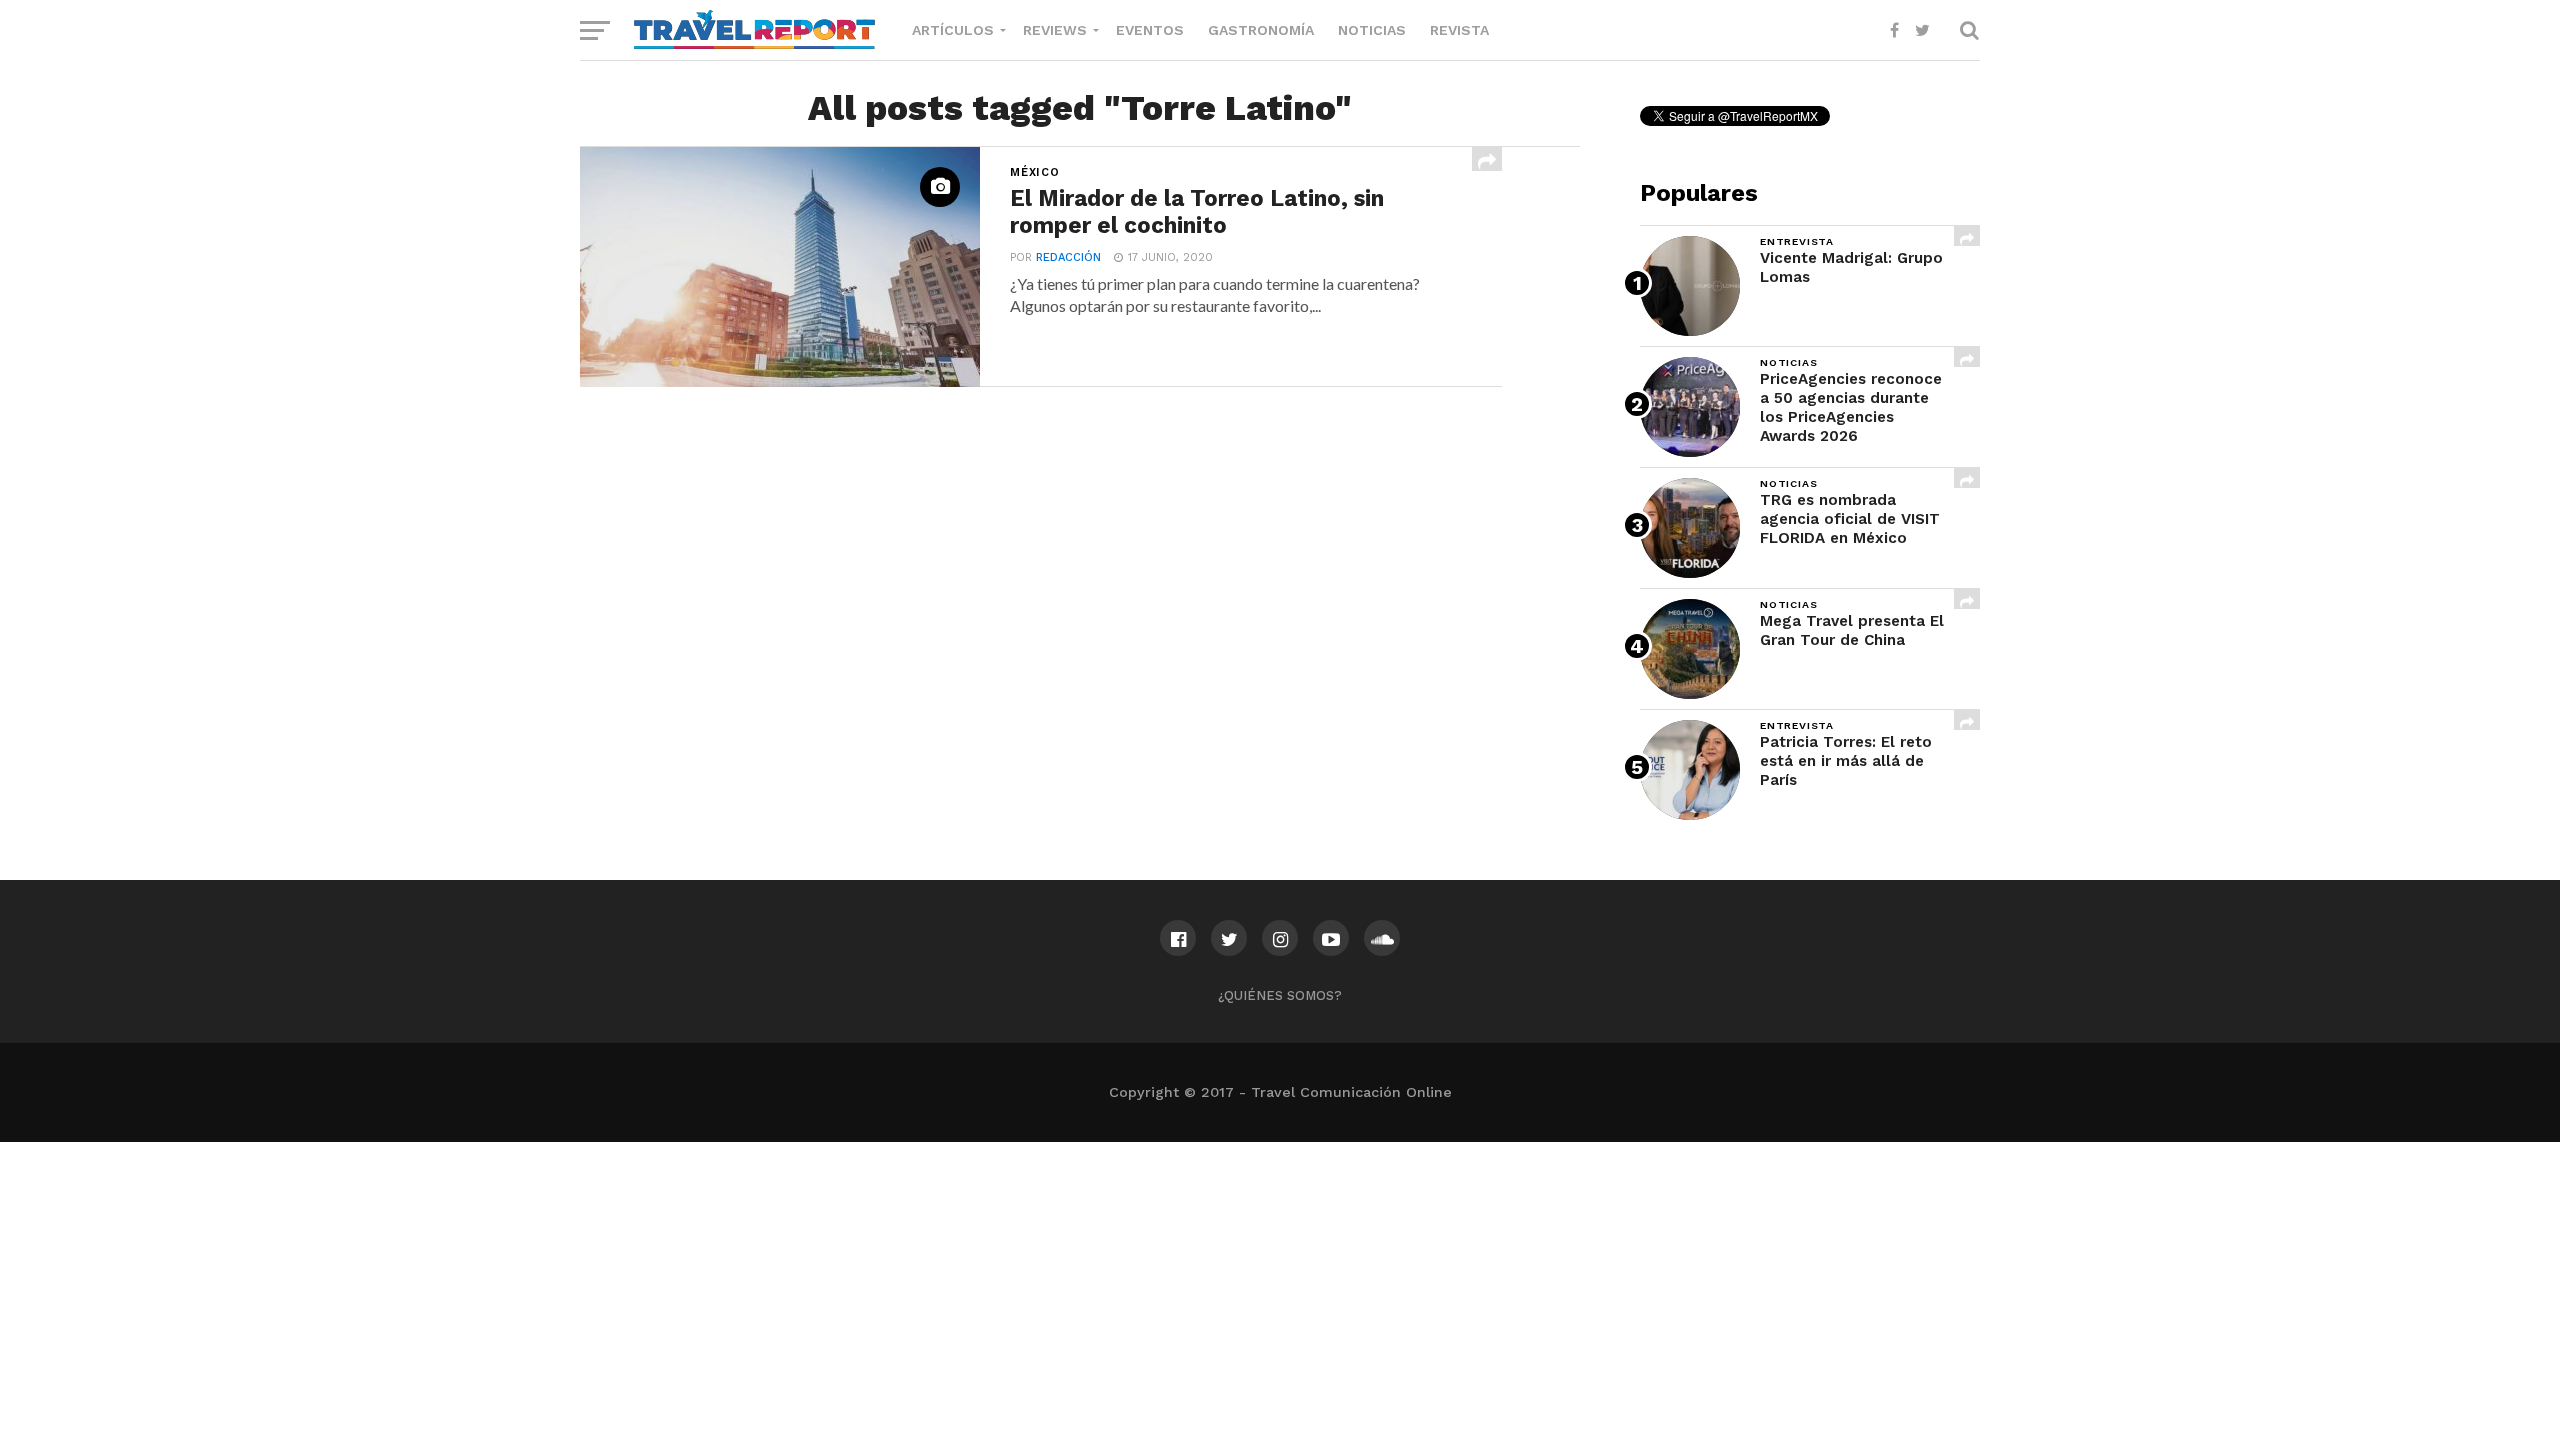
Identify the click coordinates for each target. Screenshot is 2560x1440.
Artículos (953, 30)
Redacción (1068, 257)
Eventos (1150, 30)
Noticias (1372, 30)
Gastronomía (1261, 30)
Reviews (1055, 30)
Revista (1459, 30)
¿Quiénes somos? (1280, 995)
